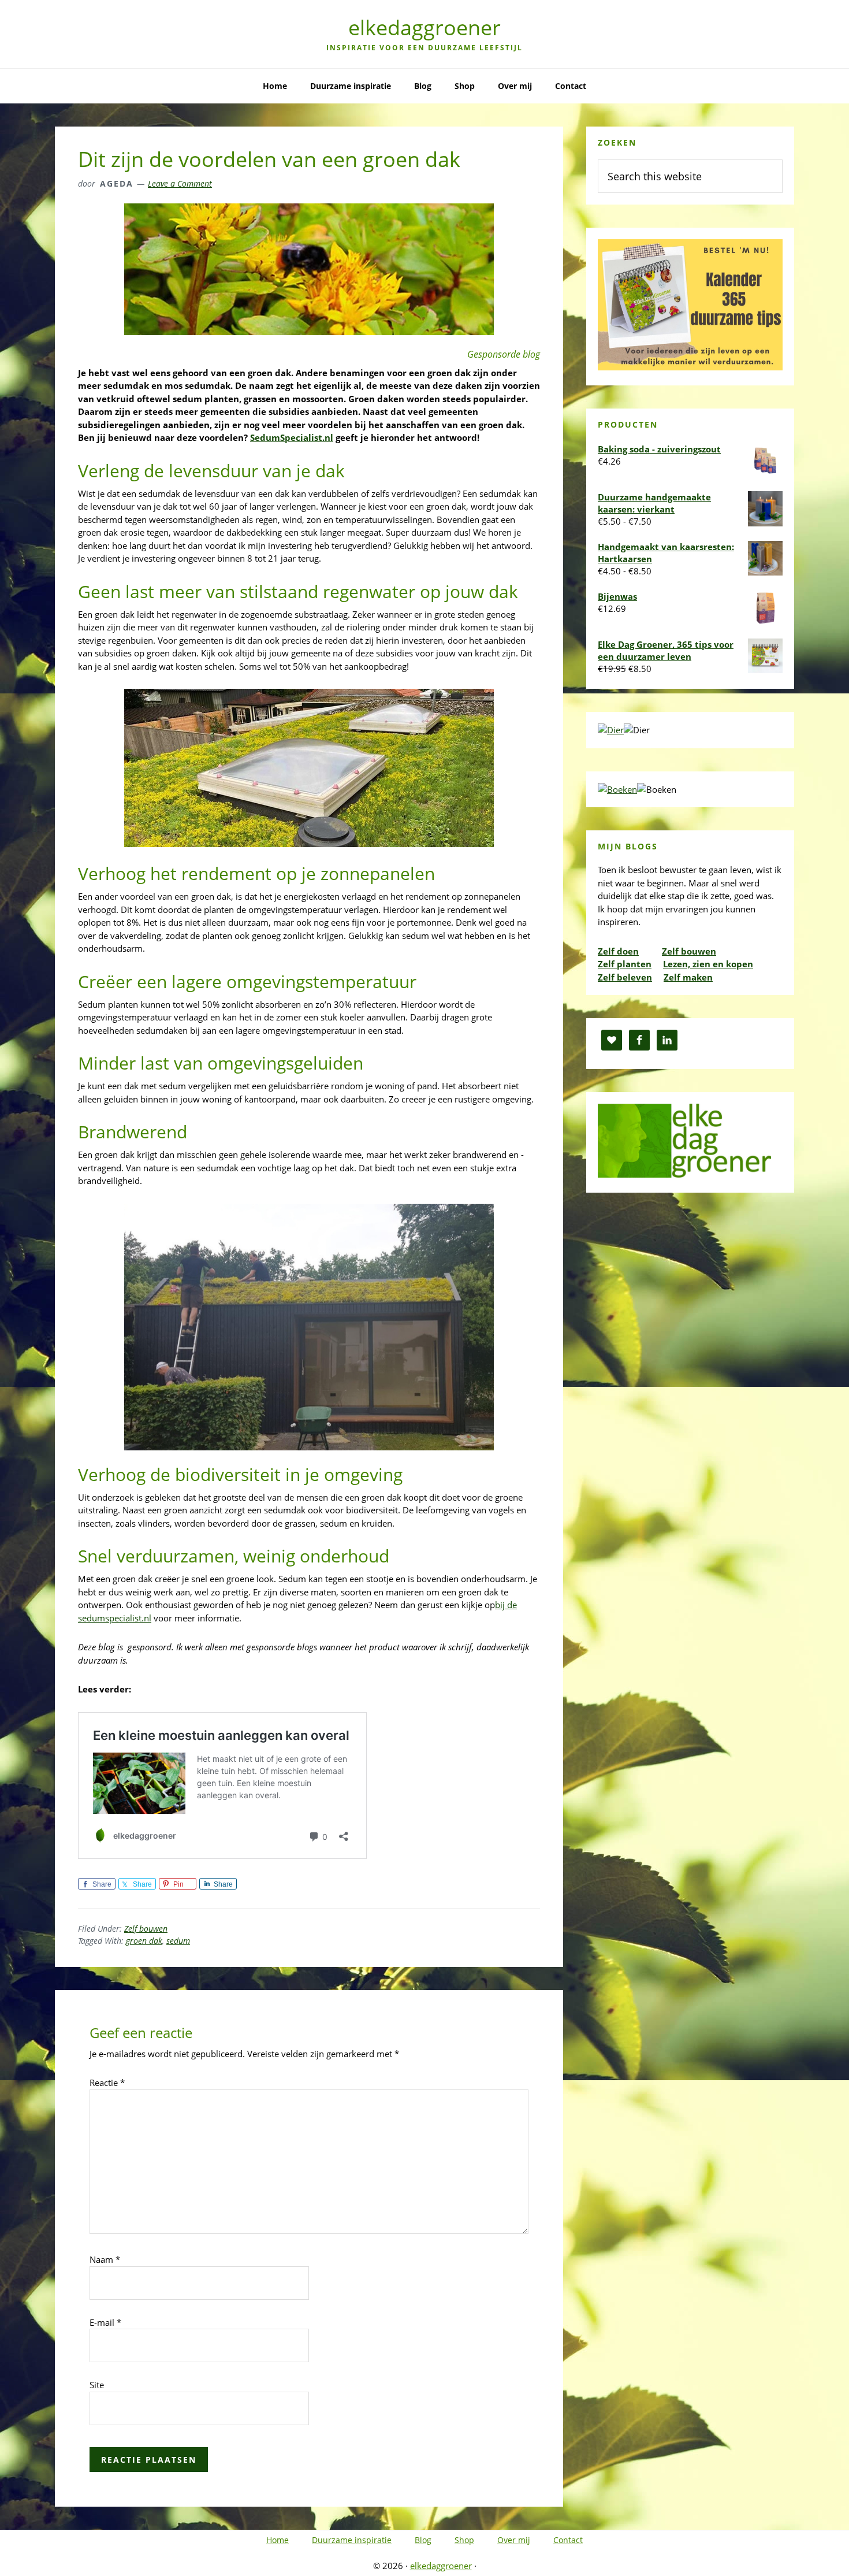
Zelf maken (688, 977)
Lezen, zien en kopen (708, 964)
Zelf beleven (625, 977)
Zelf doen (618, 951)
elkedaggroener (425, 27)
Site (97, 2385)
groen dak (144, 1941)
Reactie (107, 2083)
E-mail (105, 2322)
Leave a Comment (180, 183)
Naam (105, 2259)
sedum (178, 1941)
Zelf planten (625, 964)
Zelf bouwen (146, 1929)
